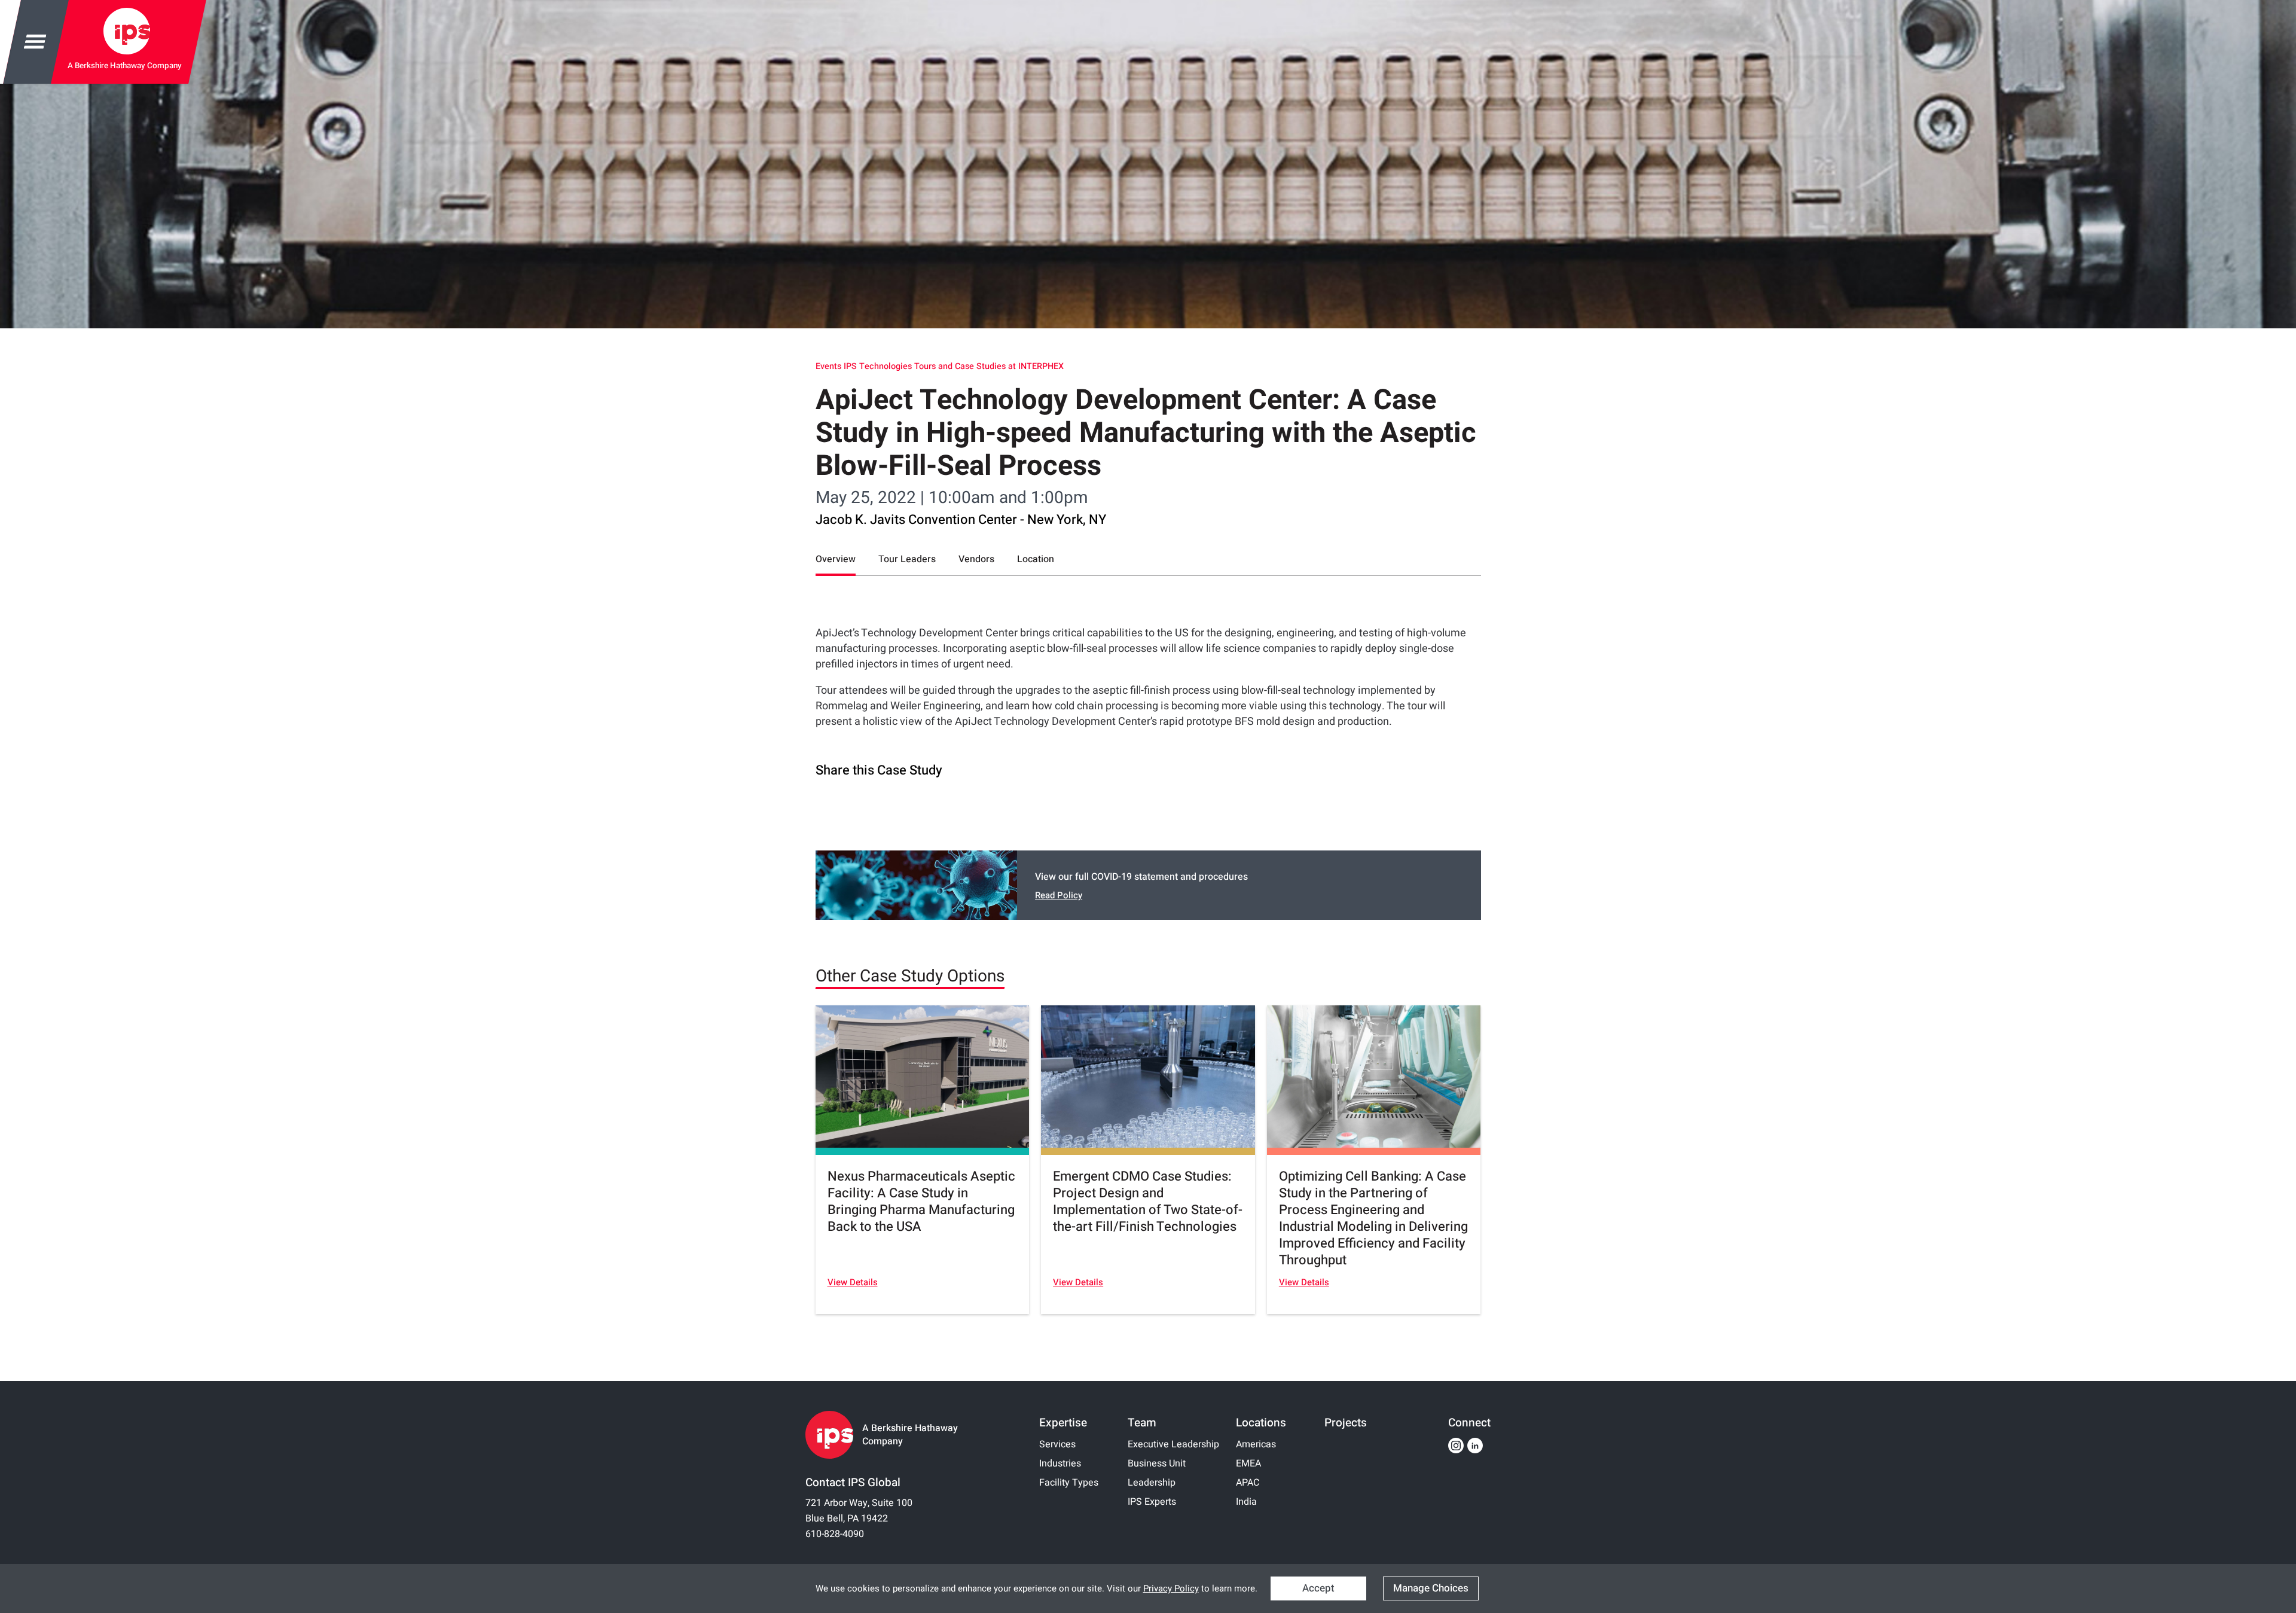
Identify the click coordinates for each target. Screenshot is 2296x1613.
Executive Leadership (1173, 1444)
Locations (1261, 1423)
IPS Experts (1152, 1502)
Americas (1256, 1444)
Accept (1318, 1588)
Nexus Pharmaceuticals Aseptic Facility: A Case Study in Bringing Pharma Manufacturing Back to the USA (921, 1202)
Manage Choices (1431, 1588)
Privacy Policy (1171, 1588)
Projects (1346, 1423)
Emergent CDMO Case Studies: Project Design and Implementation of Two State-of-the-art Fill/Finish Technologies (1148, 1202)
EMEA (1248, 1463)
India (1246, 1502)
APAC (1248, 1483)
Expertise (1063, 1423)
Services (1057, 1444)
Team (1142, 1423)
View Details (853, 1282)
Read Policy (1059, 895)
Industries (1060, 1463)
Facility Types (1069, 1483)
